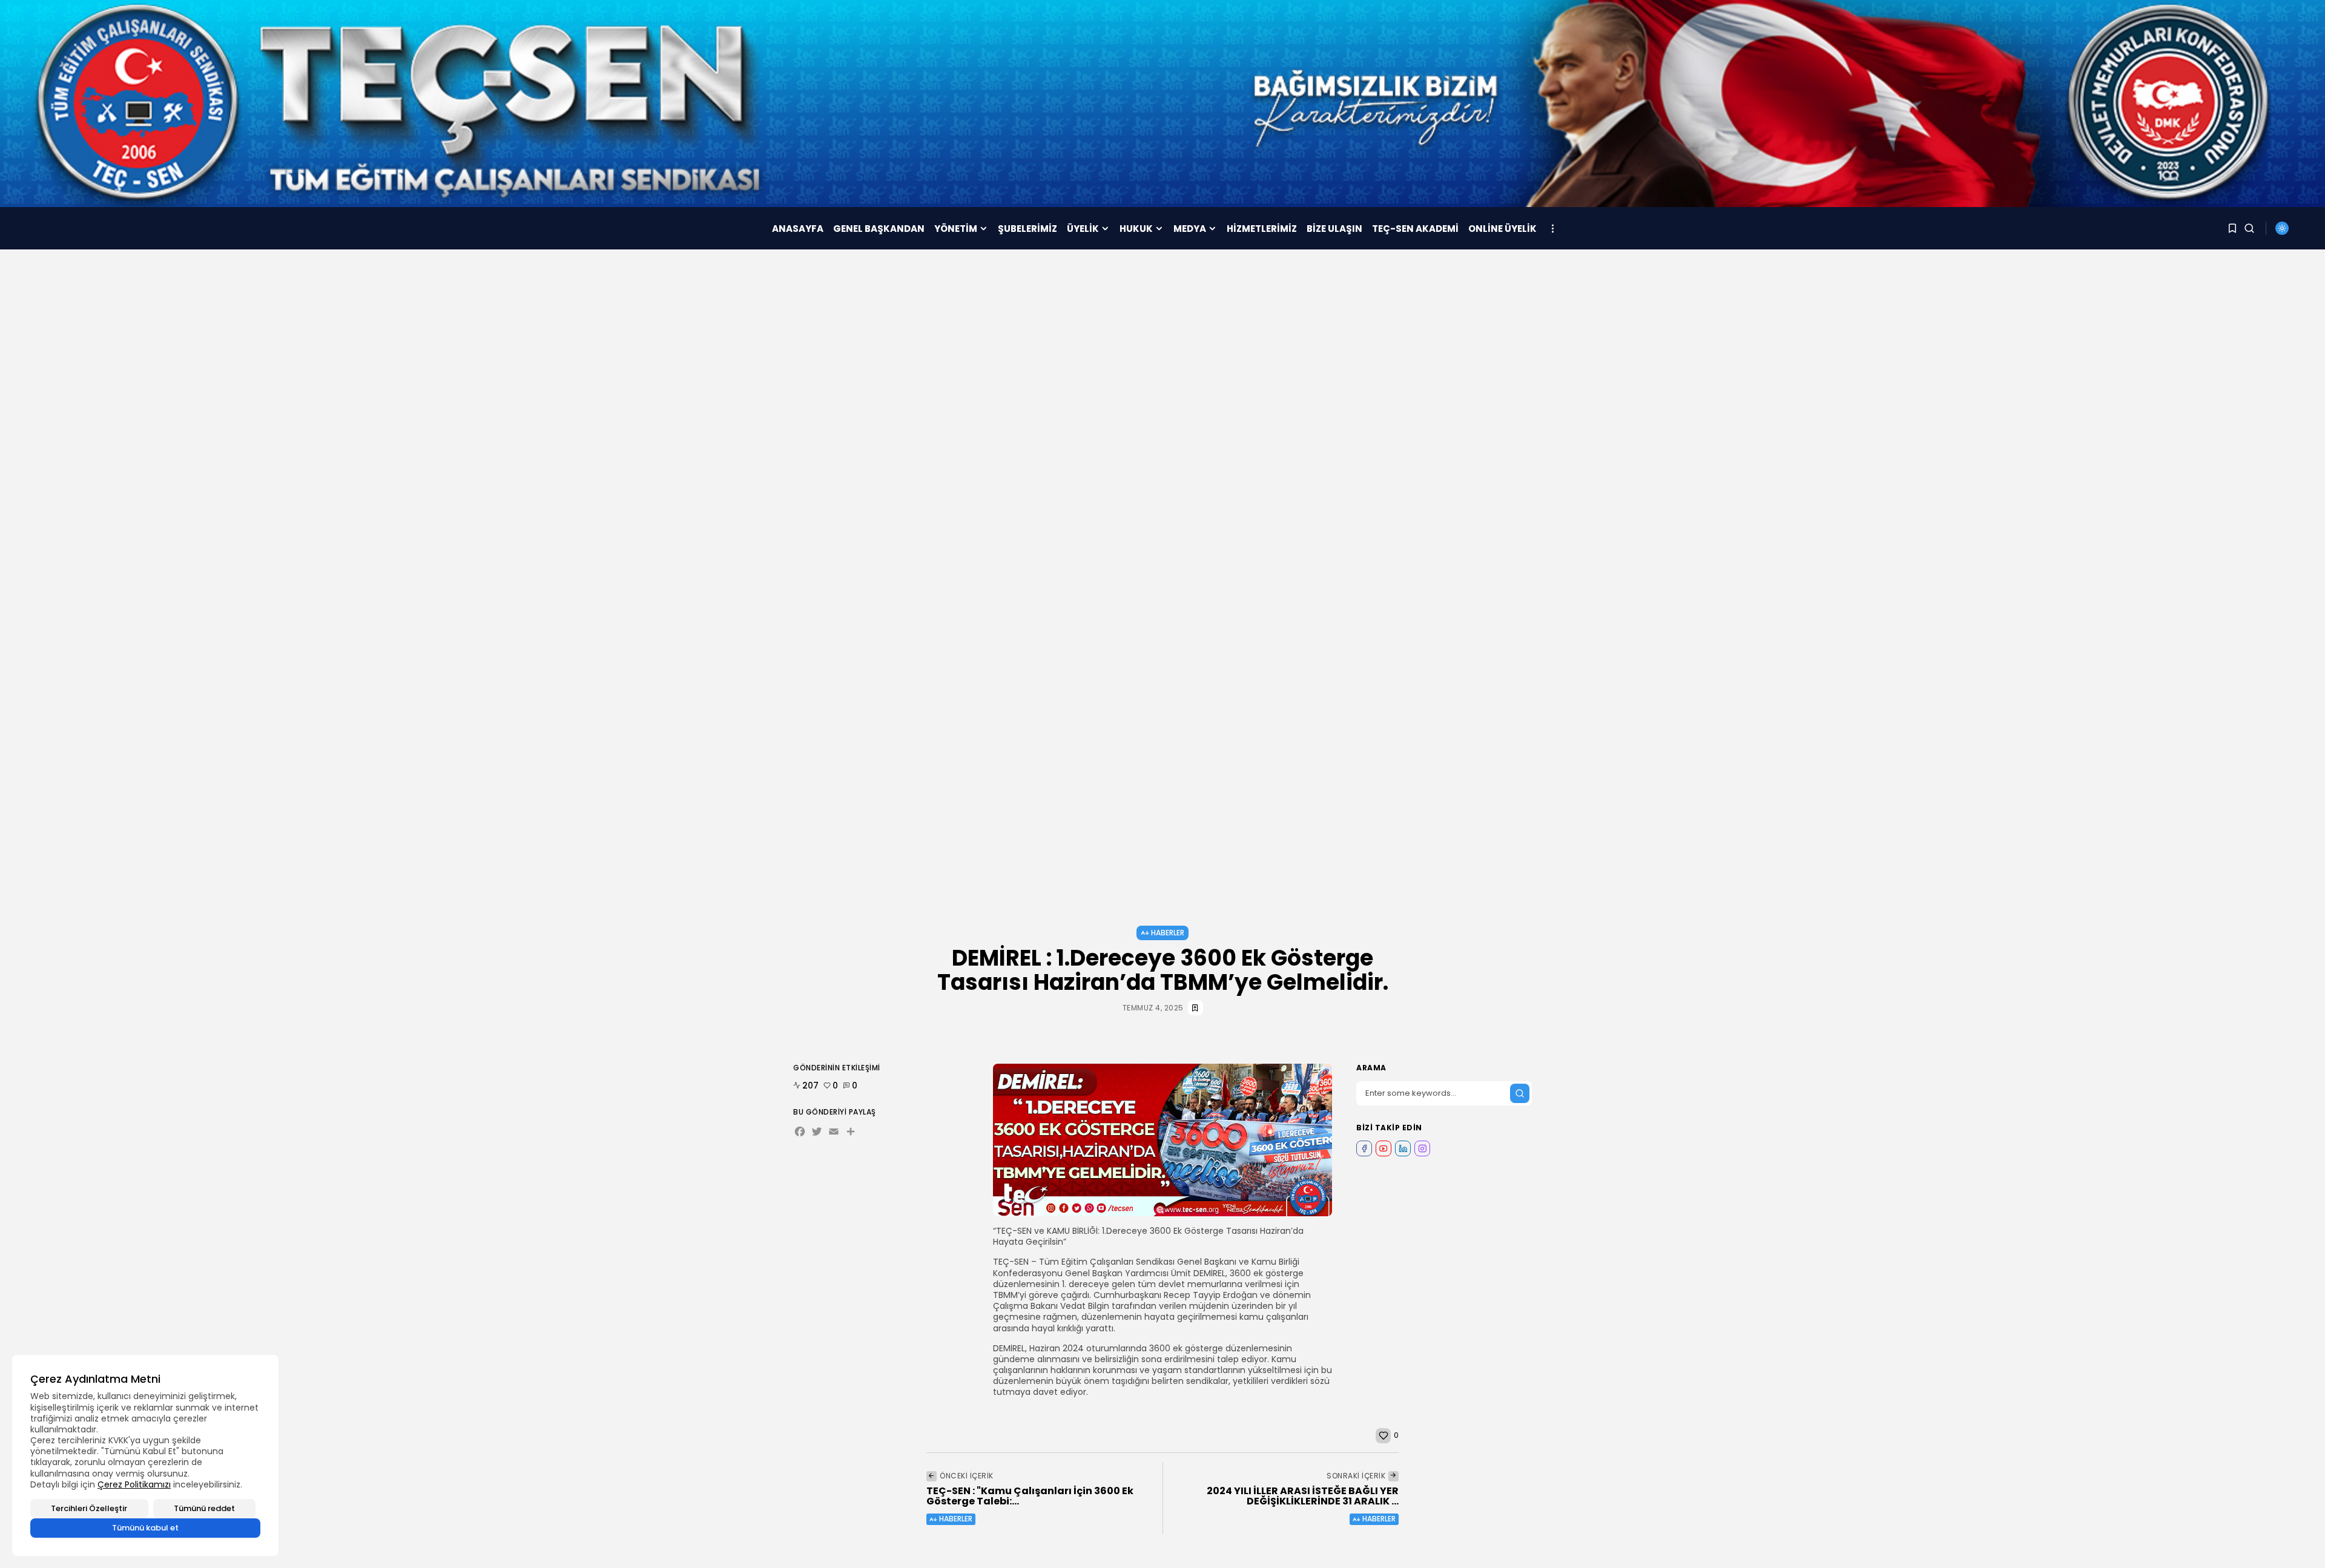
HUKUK (1136, 229)
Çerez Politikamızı (134, 1484)
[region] (145, 1455)
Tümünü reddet (204, 1508)
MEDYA (1190, 229)
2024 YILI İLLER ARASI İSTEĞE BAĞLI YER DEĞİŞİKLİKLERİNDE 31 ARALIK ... (1303, 1496)
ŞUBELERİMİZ (1027, 229)
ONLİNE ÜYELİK (1502, 229)
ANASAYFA (798, 229)
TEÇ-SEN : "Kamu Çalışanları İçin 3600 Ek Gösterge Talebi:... (1030, 1496)
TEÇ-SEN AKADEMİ (1415, 229)
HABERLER (1168, 933)
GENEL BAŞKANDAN (879, 229)
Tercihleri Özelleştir (89, 1508)
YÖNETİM (956, 229)
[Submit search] (1520, 1093)
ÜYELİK (1083, 229)
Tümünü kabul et (145, 1528)
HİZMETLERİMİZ (1262, 229)
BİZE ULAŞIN (1334, 229)
